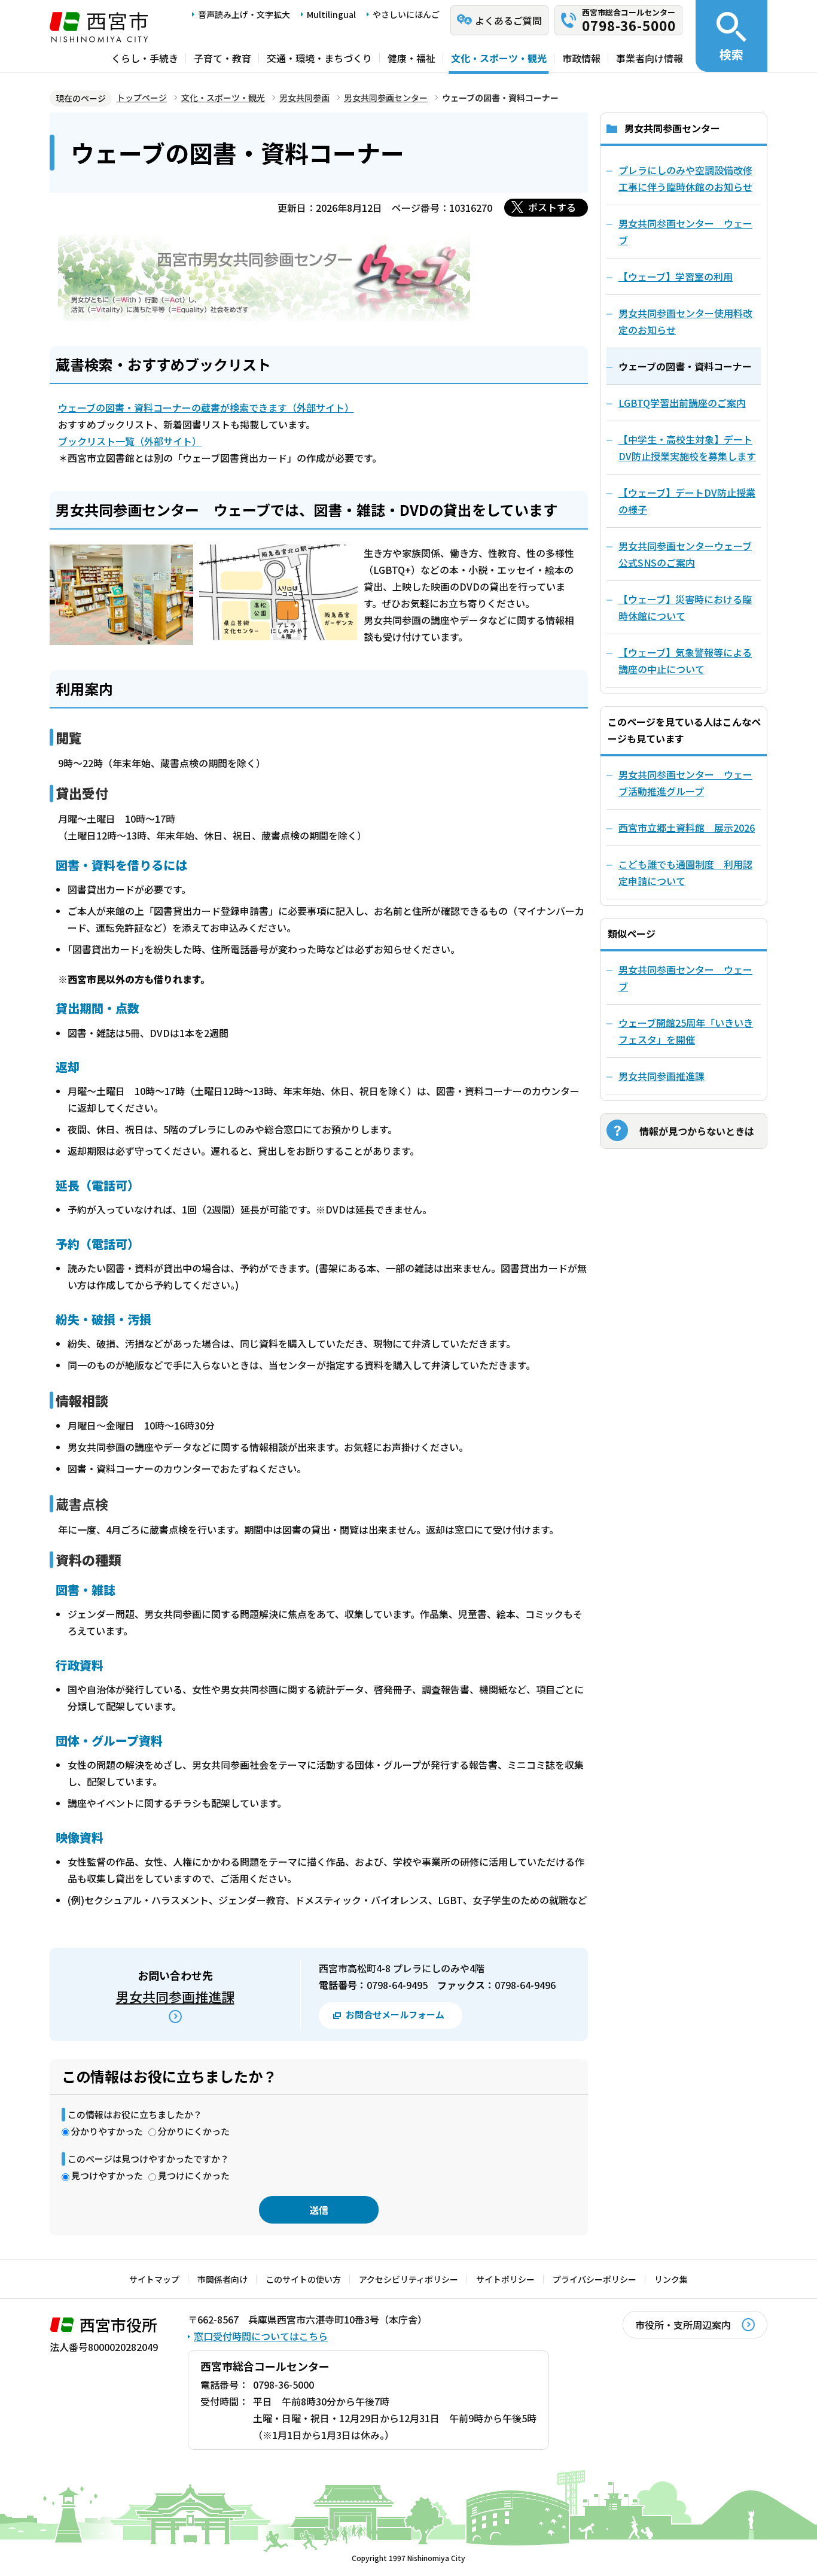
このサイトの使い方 (303, 2279)
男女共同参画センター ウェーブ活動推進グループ (685, 783)
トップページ (142, 98)
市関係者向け (222, 2279)
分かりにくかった (194, 2131)
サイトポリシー (505, 2279)
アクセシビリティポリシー (408, 2279)
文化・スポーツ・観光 (499, 58)
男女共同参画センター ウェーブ (685, 978)
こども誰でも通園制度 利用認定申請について (685, 872)
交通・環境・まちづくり (319, 58)
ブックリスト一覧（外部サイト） (130, 441)
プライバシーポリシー (595, 2279)
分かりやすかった (107, 2131)
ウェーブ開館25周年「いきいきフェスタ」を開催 (686, 1031)
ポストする (552, 207)
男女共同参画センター (386, 98)
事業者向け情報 (650, 58)
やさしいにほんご (406, 14)
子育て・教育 (222, 58)
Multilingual (331, 14)
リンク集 (671, 2279)
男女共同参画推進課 (175, 1996)
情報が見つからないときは (697, 1131)
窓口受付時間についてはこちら (261, 2336)
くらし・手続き (145, 58)
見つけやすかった (107, 2175)
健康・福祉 (411, 58)
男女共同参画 (304, 98)
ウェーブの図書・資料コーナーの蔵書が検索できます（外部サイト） (206, 407)
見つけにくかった (194, 2175)
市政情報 (581, 58)
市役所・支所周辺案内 (683, 2325)
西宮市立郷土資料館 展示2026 (687, 828)
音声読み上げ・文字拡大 (244, 14)
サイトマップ (154, 2279)
